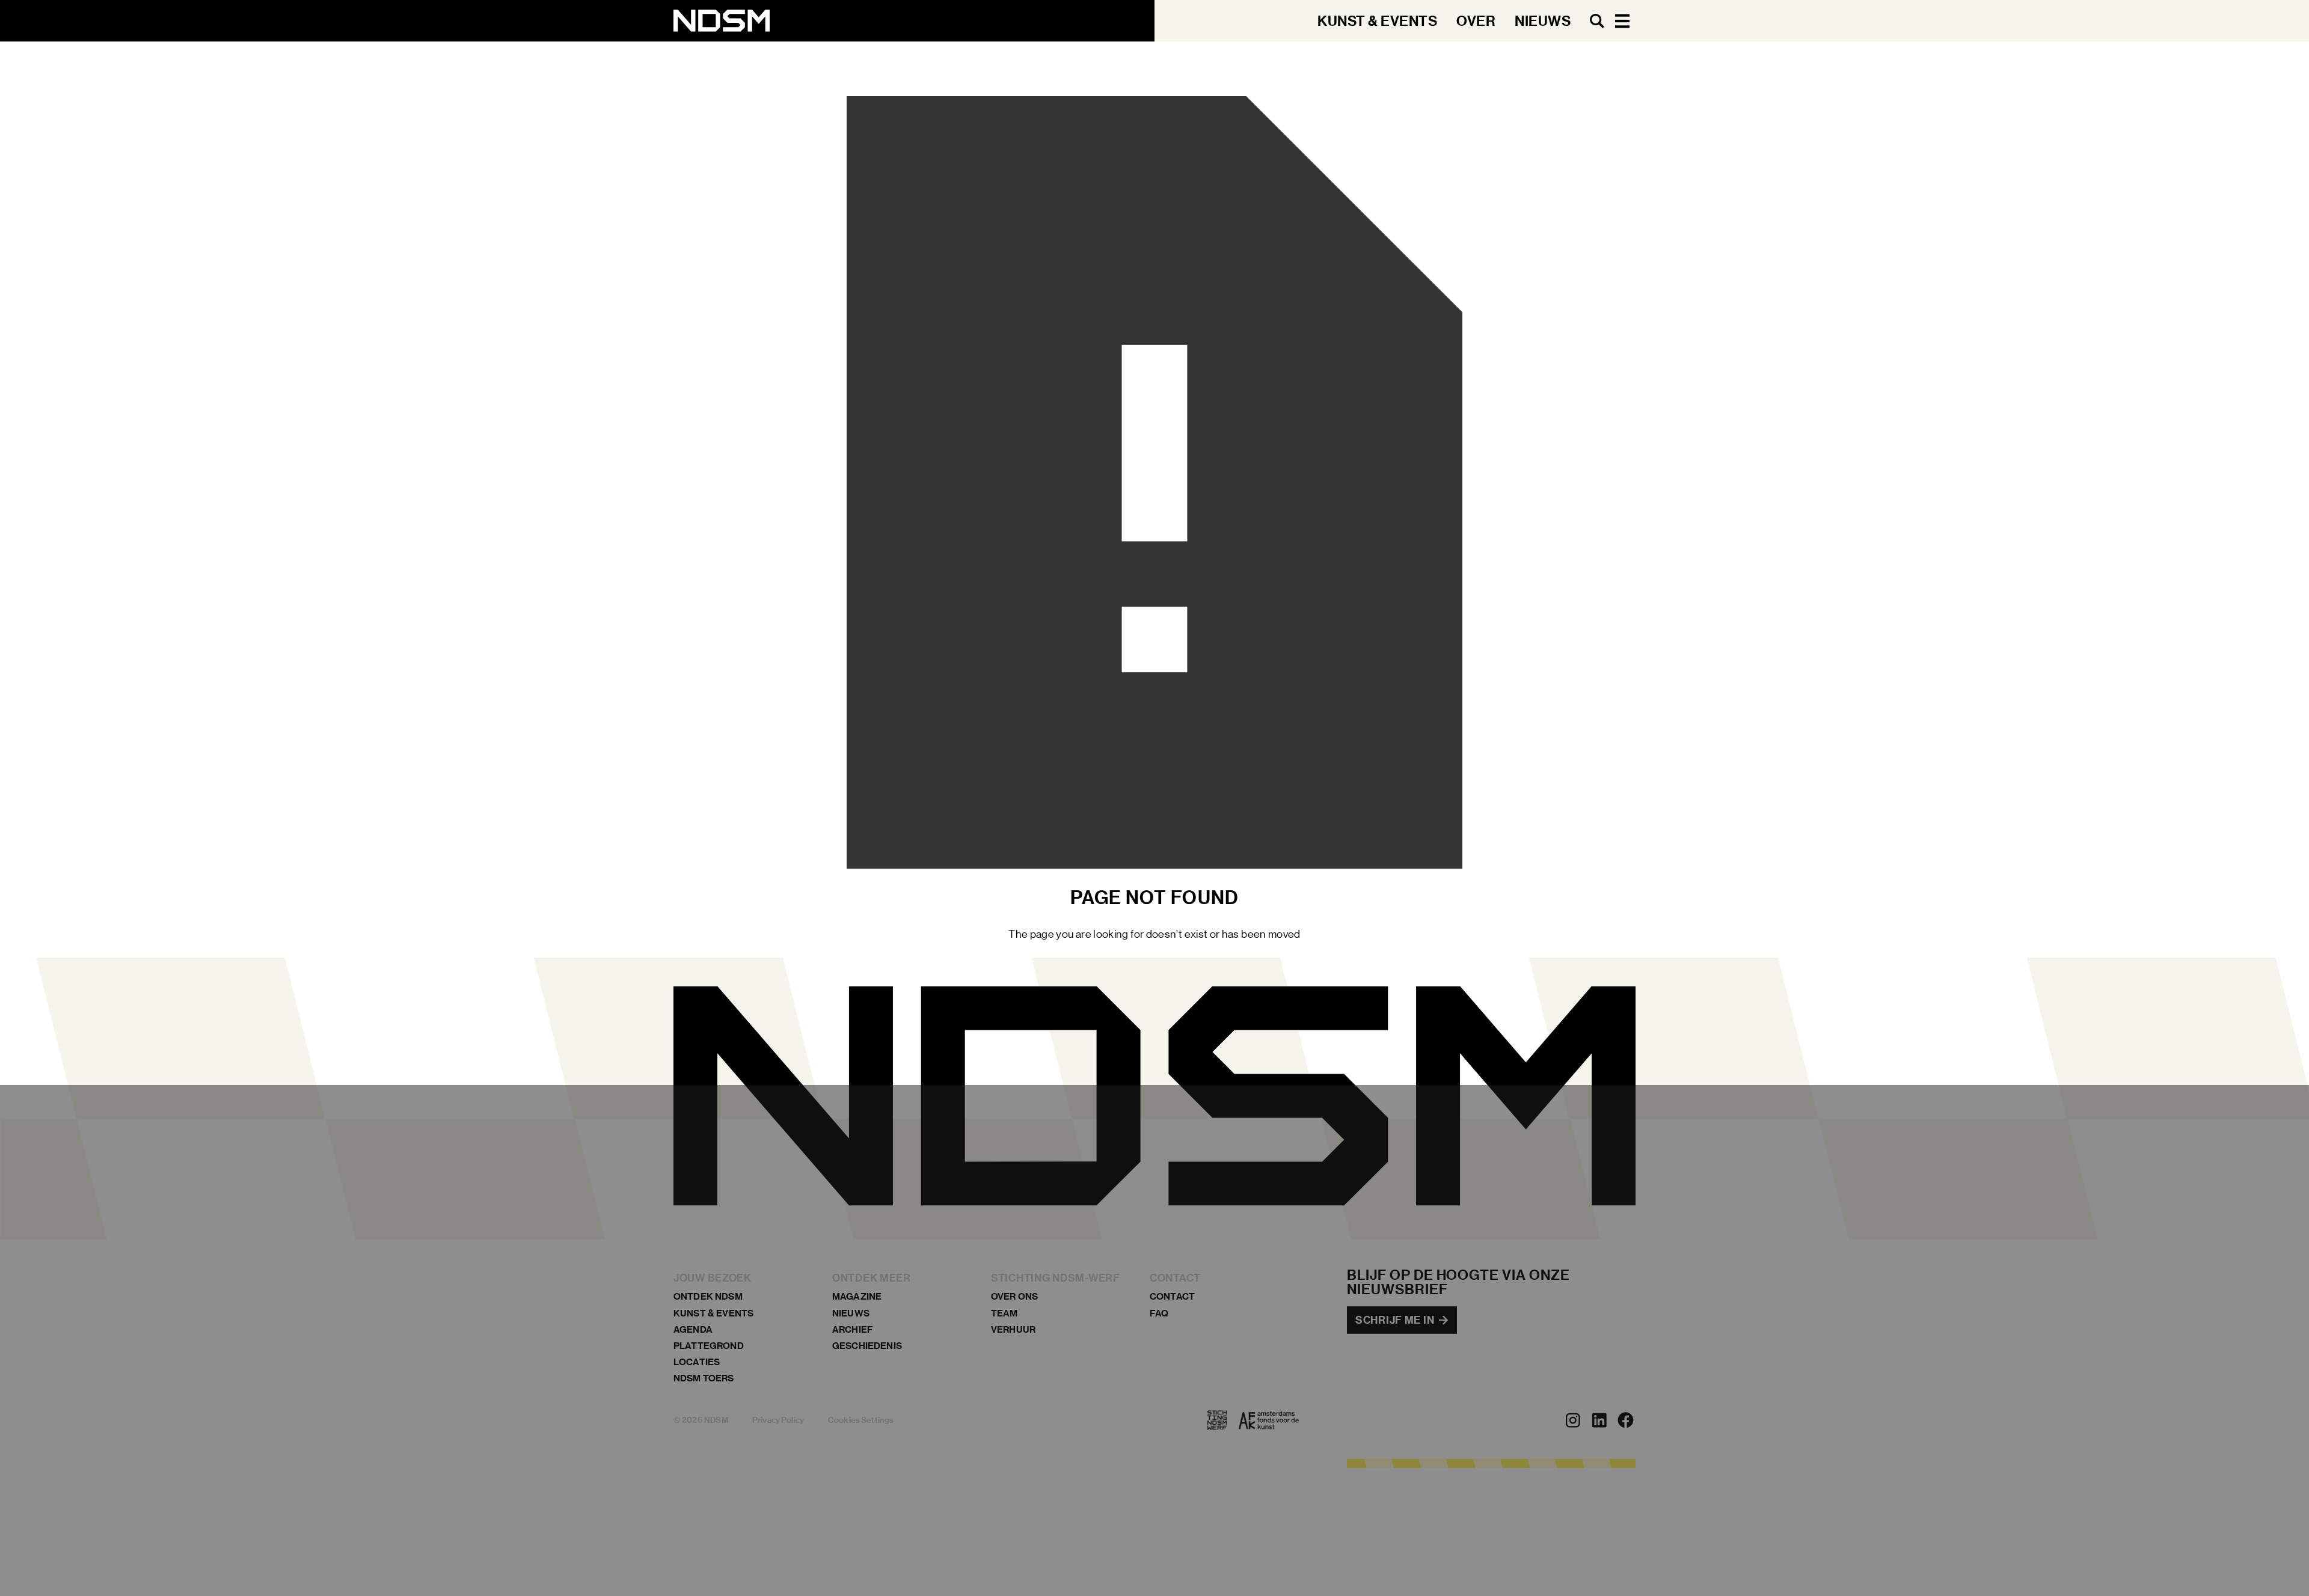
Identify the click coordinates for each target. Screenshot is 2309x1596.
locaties (697, 1362)
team (1004, 1313)
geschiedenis (867, 1346)
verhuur (1013, 1329)
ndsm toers (704, 1379)
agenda (693, 1329)
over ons (1014, 1297)
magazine (857, 1297)
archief (853, 1329)
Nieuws (851, 1313)
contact (1172, 1297)
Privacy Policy (778, 1420)
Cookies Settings (861, 1420)
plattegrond (709, 1346)
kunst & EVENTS (713, 1313)
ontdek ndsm (708, 1297)
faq (1159, 1313)
